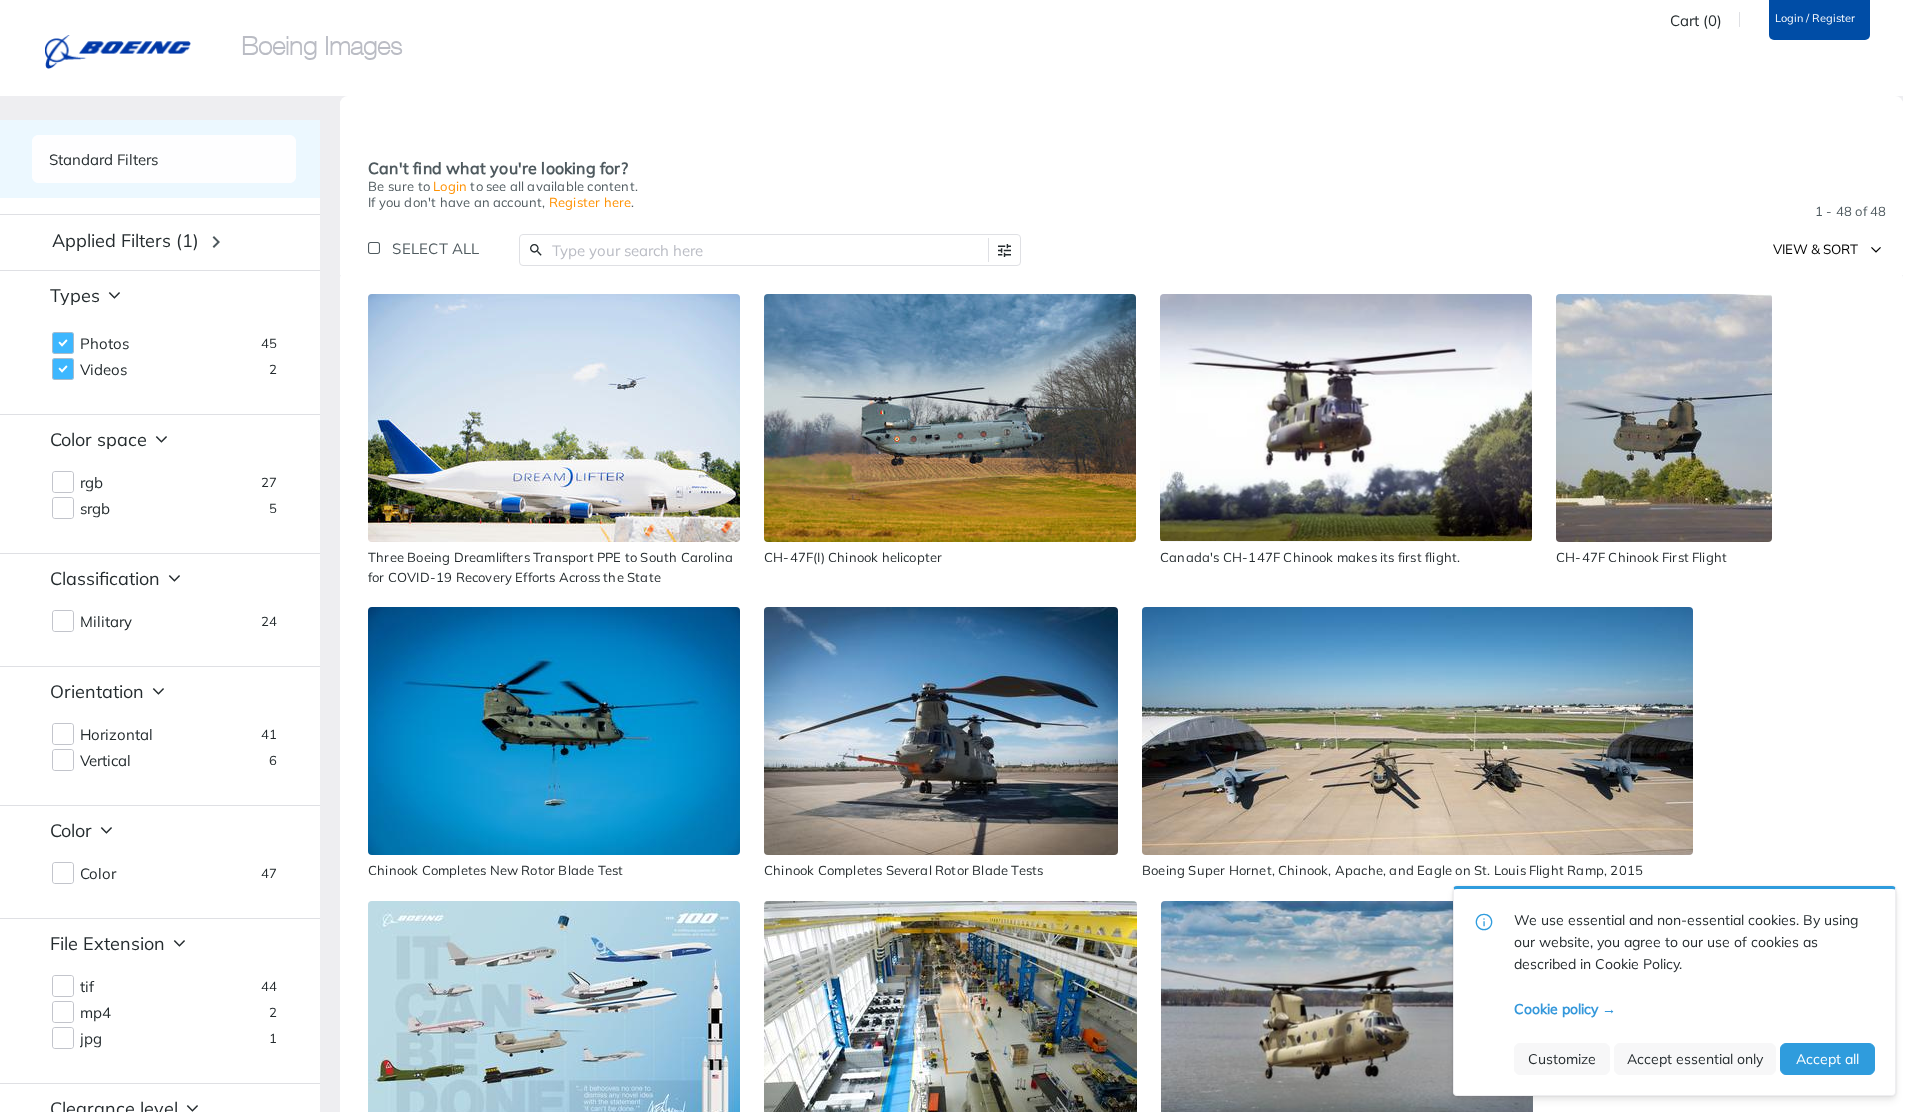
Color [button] (98, 874)
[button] (1004, 250)
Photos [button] (104, 344)
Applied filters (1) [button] (125, 240)
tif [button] (87, 987)
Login (450, 186)
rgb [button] (91, 483)
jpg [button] (91, 1039)
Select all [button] (435, 248)
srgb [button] (95, 509)
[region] (554, 418)
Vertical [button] (105, 761)
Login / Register (1815, 18)
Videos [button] (103, 370)
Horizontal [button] (116, 735)
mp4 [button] (95, 1013)
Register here (590, 202)
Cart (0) (1696, 21)
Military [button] (106, 622)
